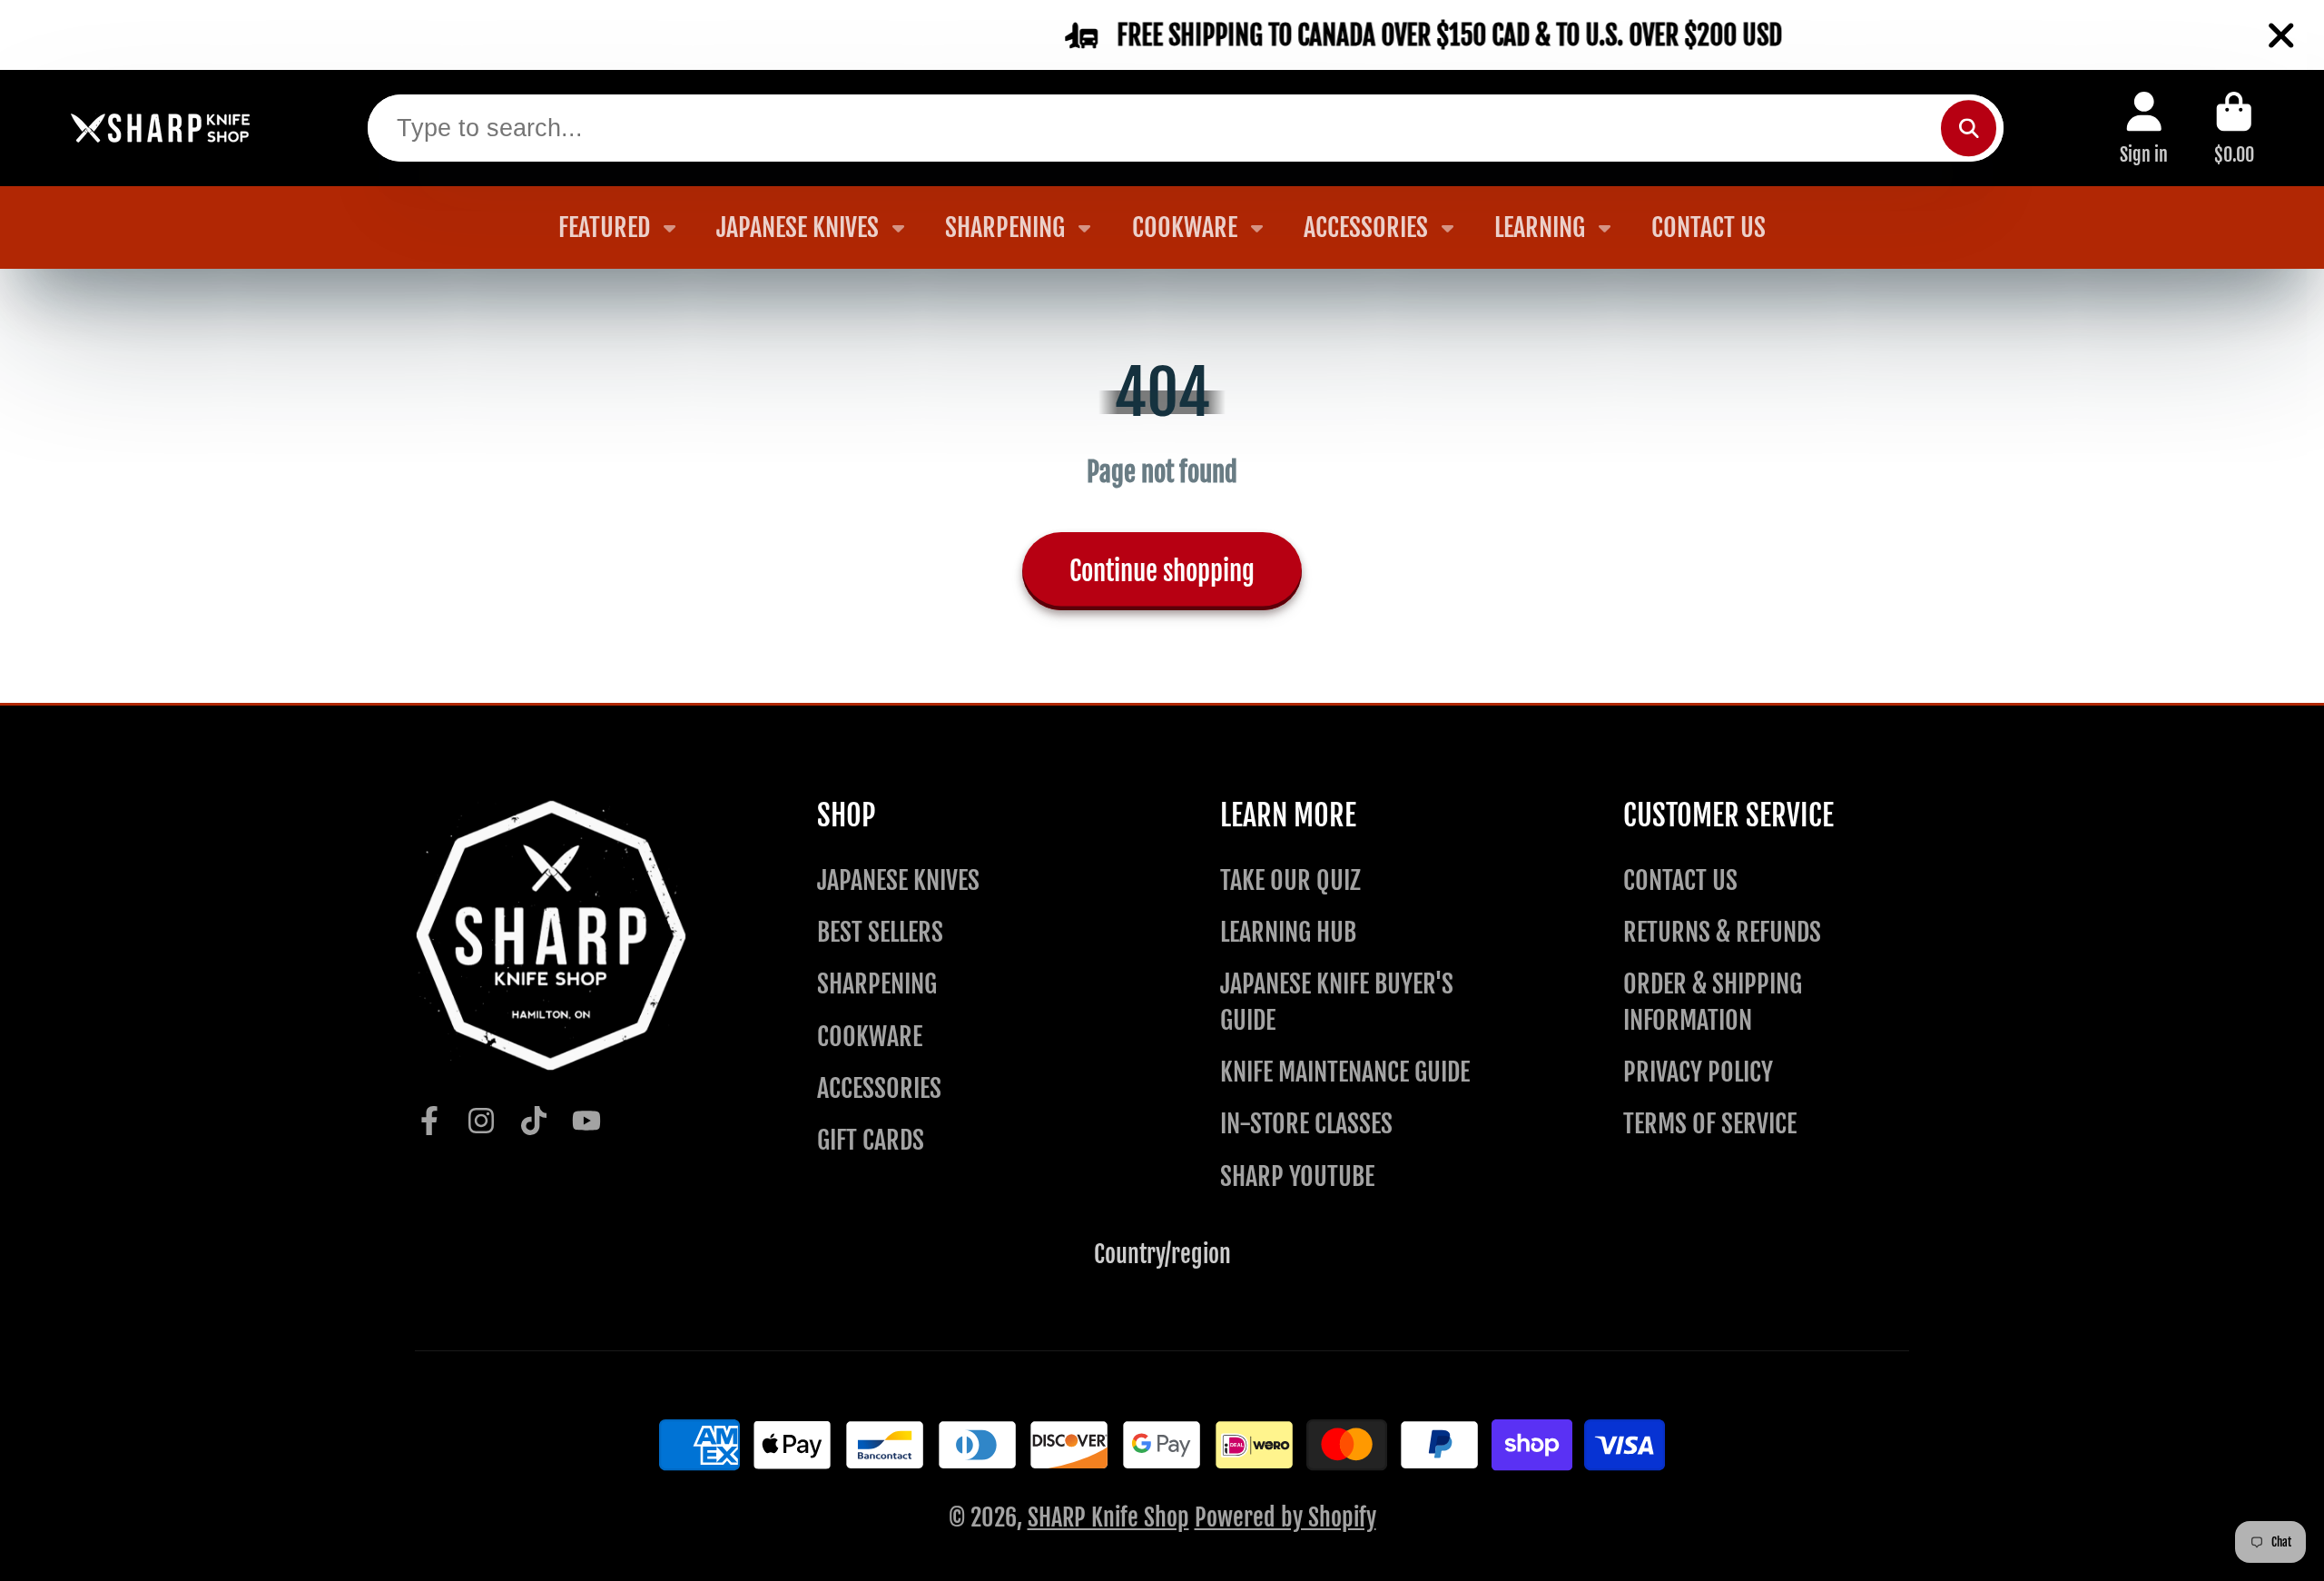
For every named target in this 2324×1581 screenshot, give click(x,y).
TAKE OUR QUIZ (1290, 880)
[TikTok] (534, 1121)
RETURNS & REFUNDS (1722, 932)
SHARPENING (1005, 227)
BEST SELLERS (880, 932)
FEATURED (604, 227)
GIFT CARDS (871, 1140)
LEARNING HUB (1288, 932)
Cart (2234, 128)
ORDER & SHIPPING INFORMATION (1713, 1002)
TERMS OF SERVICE (1710, 1124)
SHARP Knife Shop (1108, 1517)
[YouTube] (586, 1121)
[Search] (1969, 128)
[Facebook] (429, 1121)
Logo (161, 128)
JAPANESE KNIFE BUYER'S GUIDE (1337, 1002)
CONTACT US (1709, 227)
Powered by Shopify (1285, 1517)
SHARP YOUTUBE (1297, 1176)
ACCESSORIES (1366, 227)
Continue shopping (1162, 571)
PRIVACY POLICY (1698, 1072)
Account (2144, 128)
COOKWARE (1185, 227)
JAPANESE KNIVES (798, 227)
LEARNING (1540, 227)
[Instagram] (481, 1121)
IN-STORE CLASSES (1306, 1124)
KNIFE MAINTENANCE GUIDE (1345, 1072)
